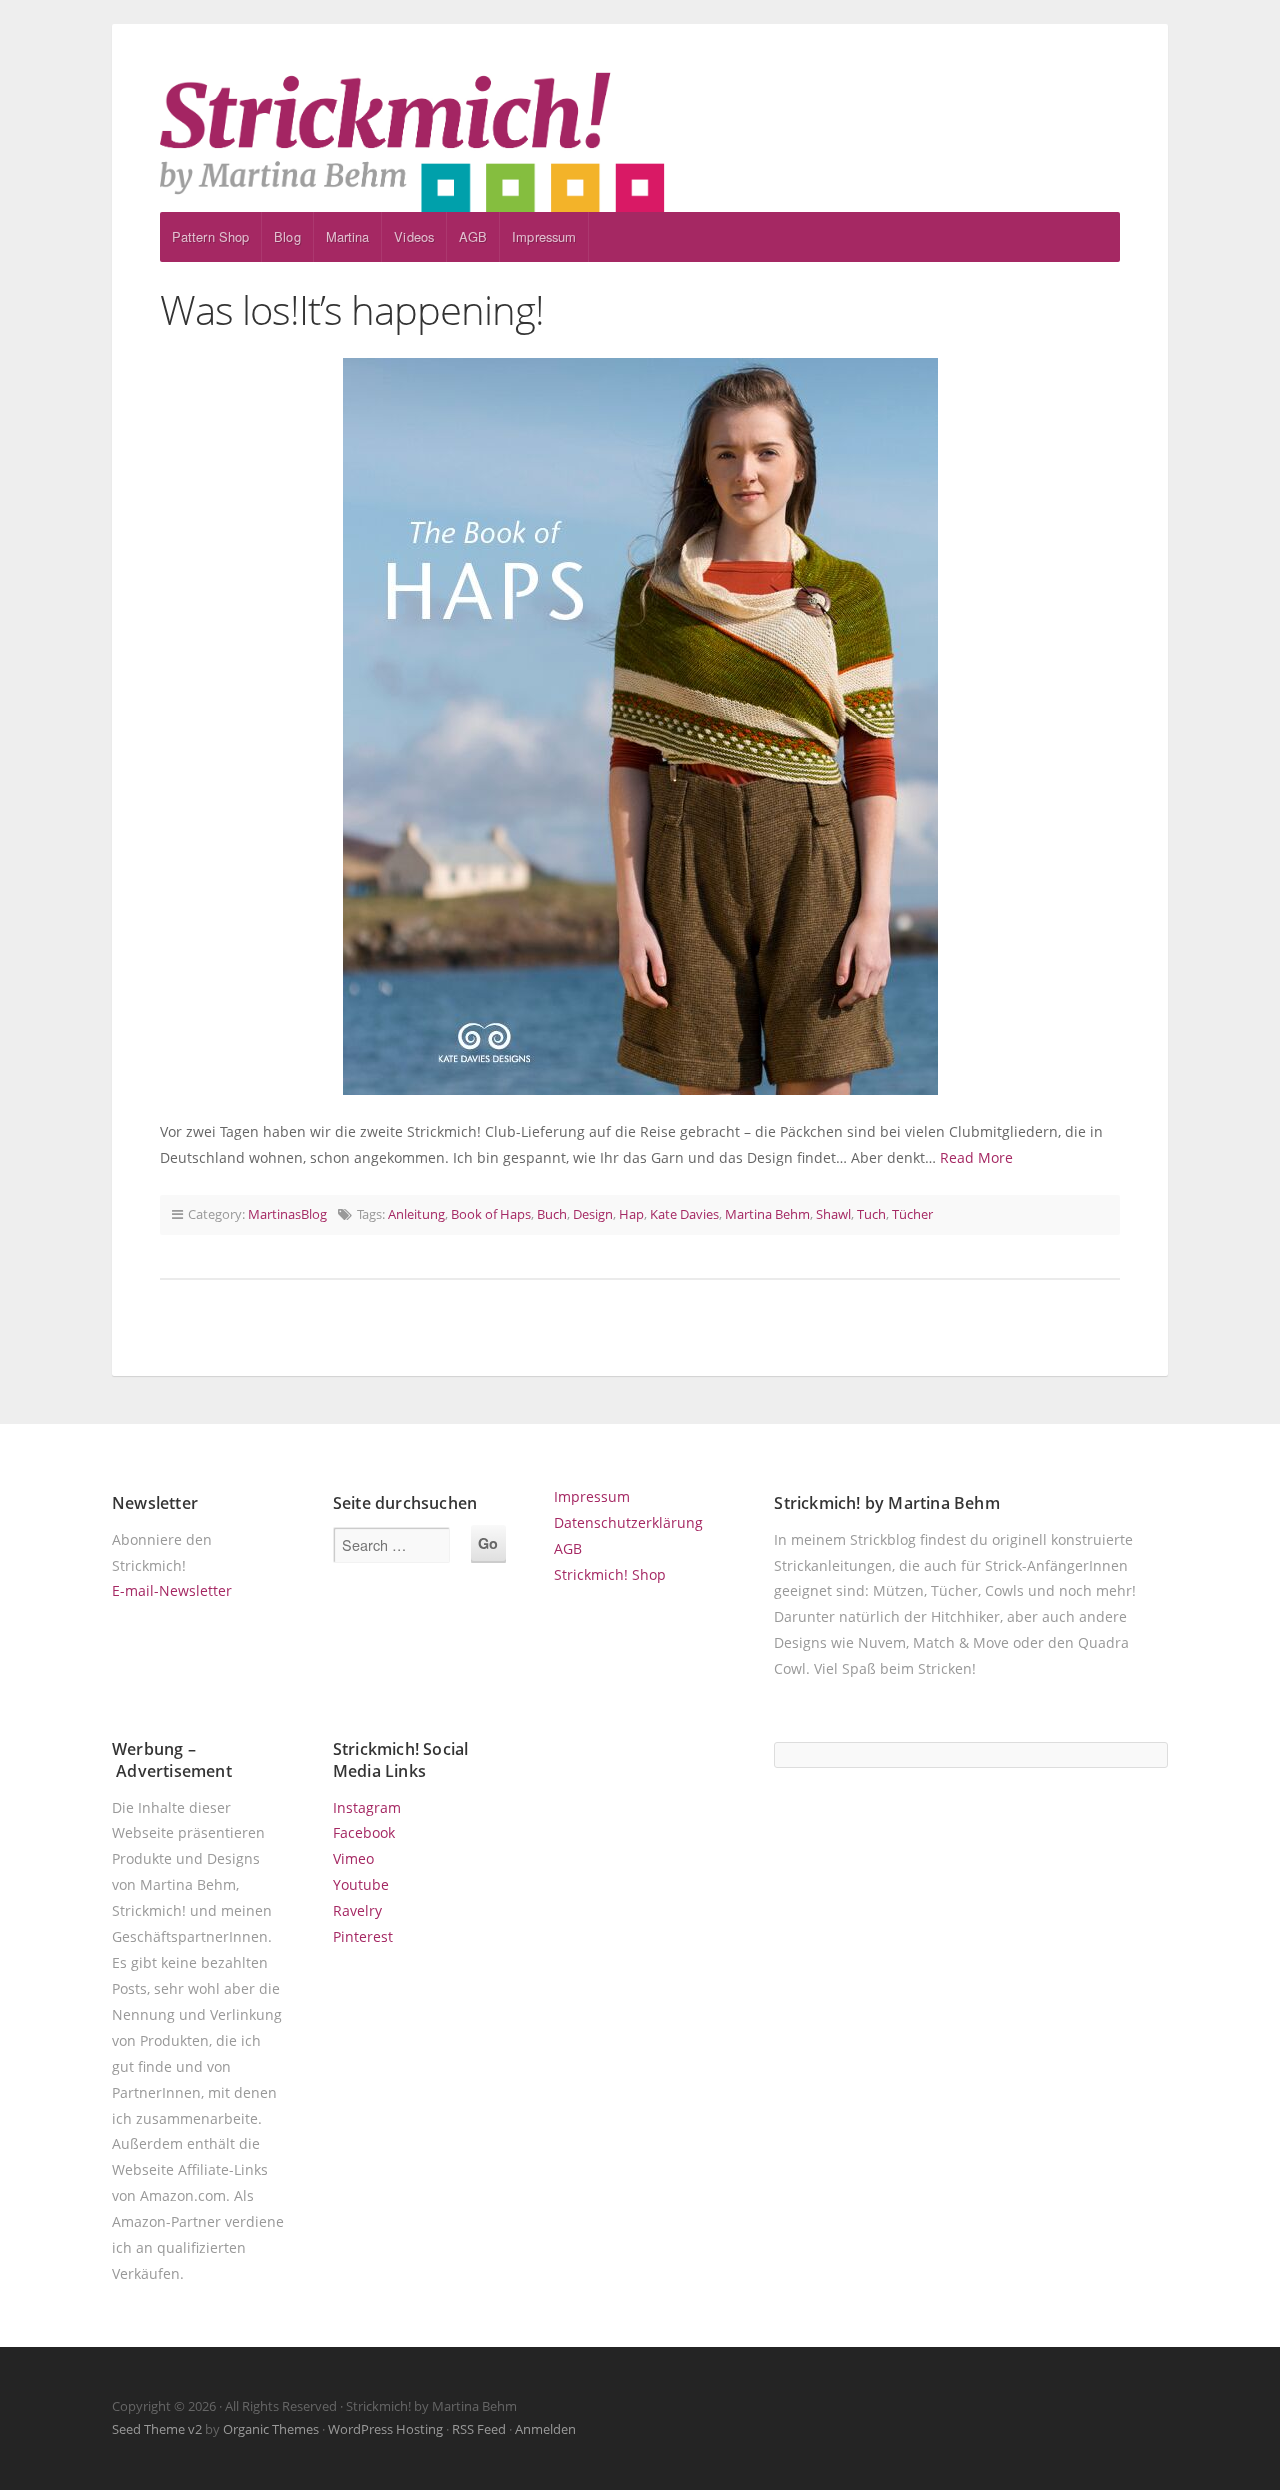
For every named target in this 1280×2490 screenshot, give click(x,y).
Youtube (361, 1884)
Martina (348, 236)
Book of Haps (491, 1214)
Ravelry (357, 1910)
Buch (552, 1214)
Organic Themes (271, 2429)
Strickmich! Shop (610, 1574)
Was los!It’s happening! (352, 309)
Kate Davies (684, 1214)
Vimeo (353, 1858)
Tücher (912, 1214)
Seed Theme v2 (157, 2429)
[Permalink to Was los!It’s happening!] (640, 726)
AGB (473, 236)
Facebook (364, 1832)
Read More (976, 1157)
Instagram (367, 1807)
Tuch (871, 1214)
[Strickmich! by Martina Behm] (640, 142)
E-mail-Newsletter (172, 1590)
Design (593, 1214)
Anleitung (416, 1214)
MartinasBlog (287, 1214)
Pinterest (363, 1936)
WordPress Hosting (385, 2429)
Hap (631, 1214)
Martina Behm (767, 1214)
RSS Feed (479, 2429)
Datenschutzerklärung (628, 1522)
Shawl (833, 1214)
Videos (414, 236)
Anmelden (545, 2429)
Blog (287, 236)
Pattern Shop (210, 236)
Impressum (544, 236)
